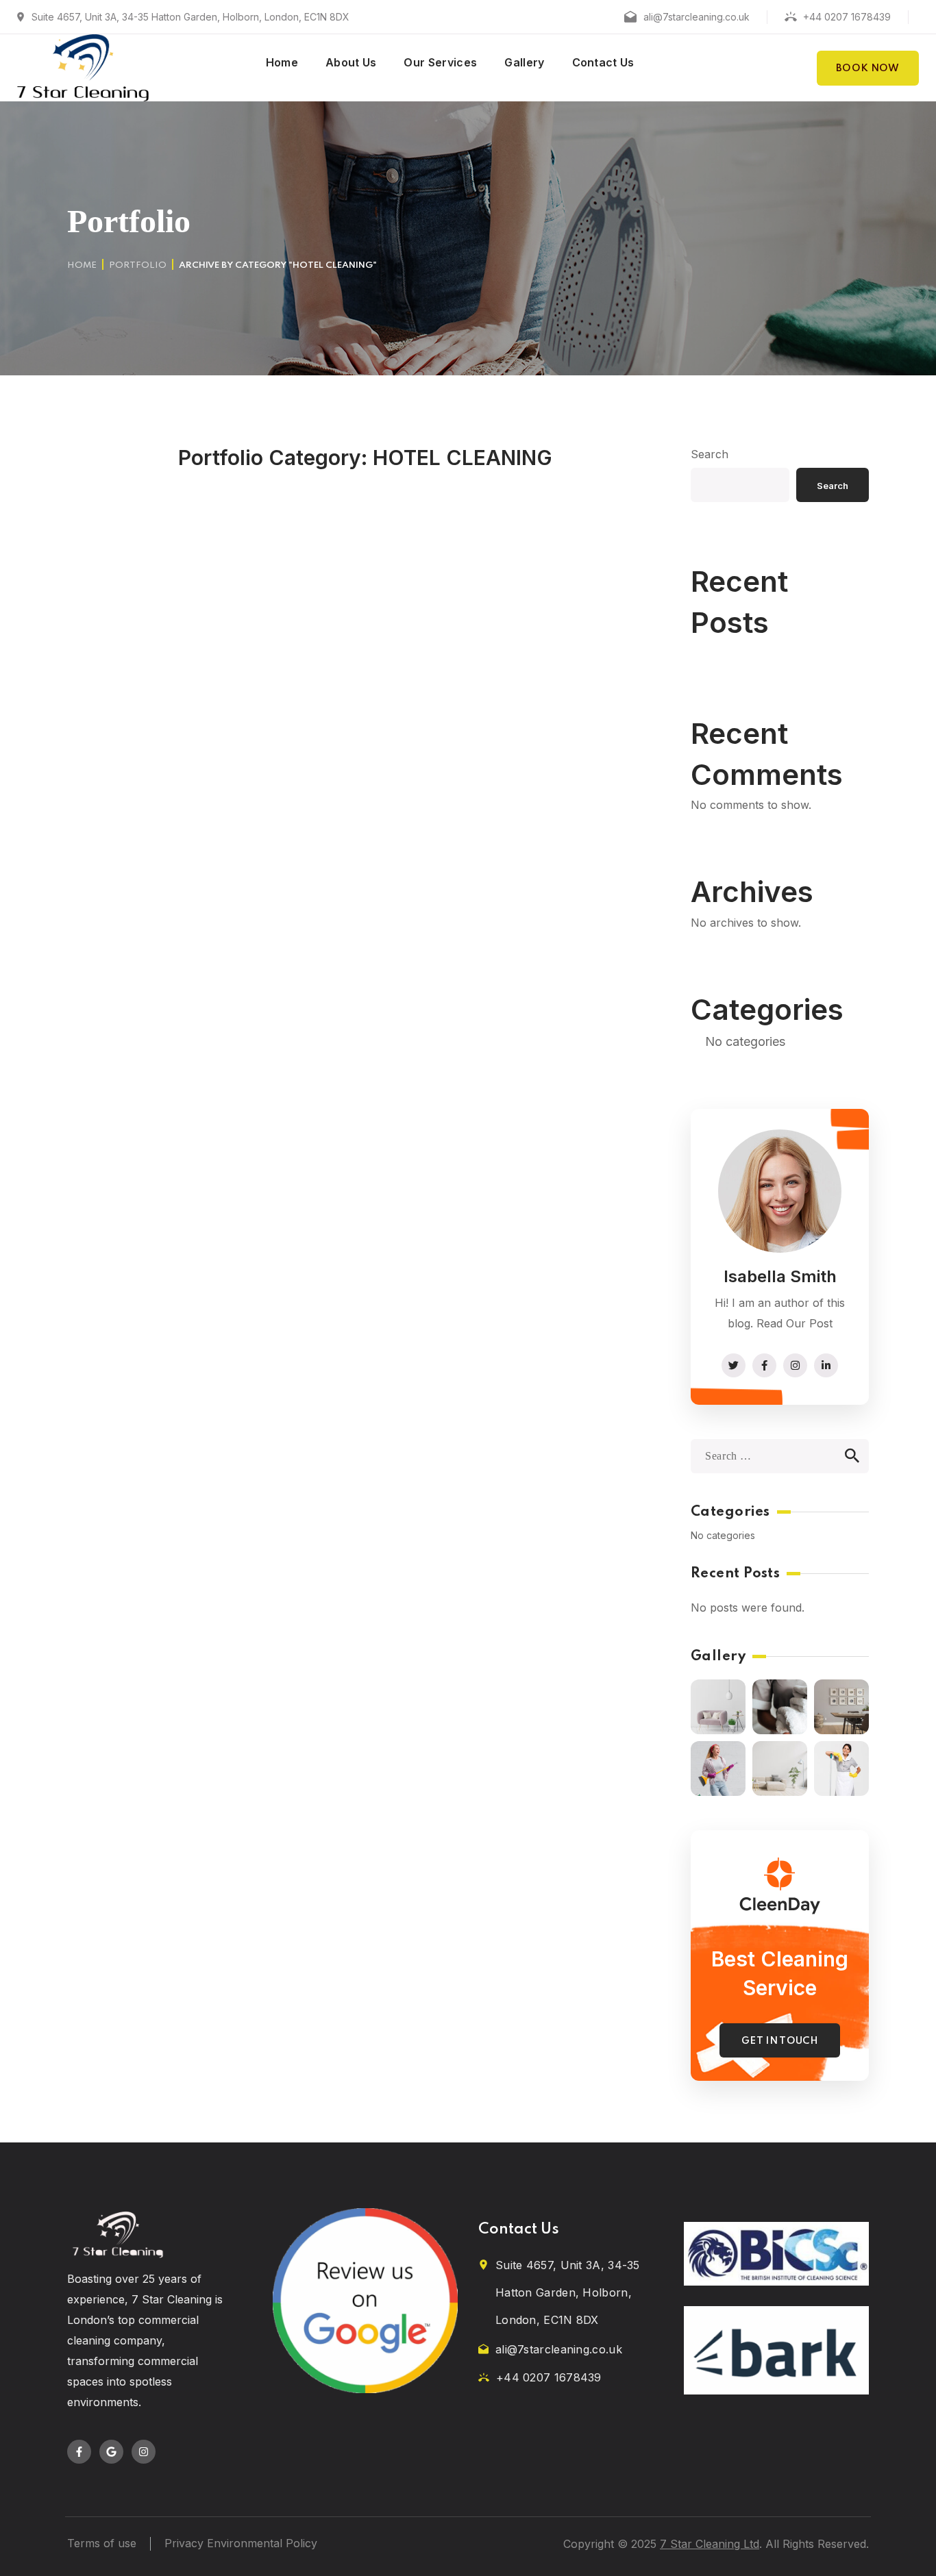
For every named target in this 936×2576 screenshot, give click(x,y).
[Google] (111, 2452)
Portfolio (138, 265)
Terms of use (102, 2543)
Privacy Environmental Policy (241, 2543)
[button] (868, 68)
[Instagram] (144, 2452)
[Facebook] (79, 2452)
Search (710, 454)
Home (82, 265)
